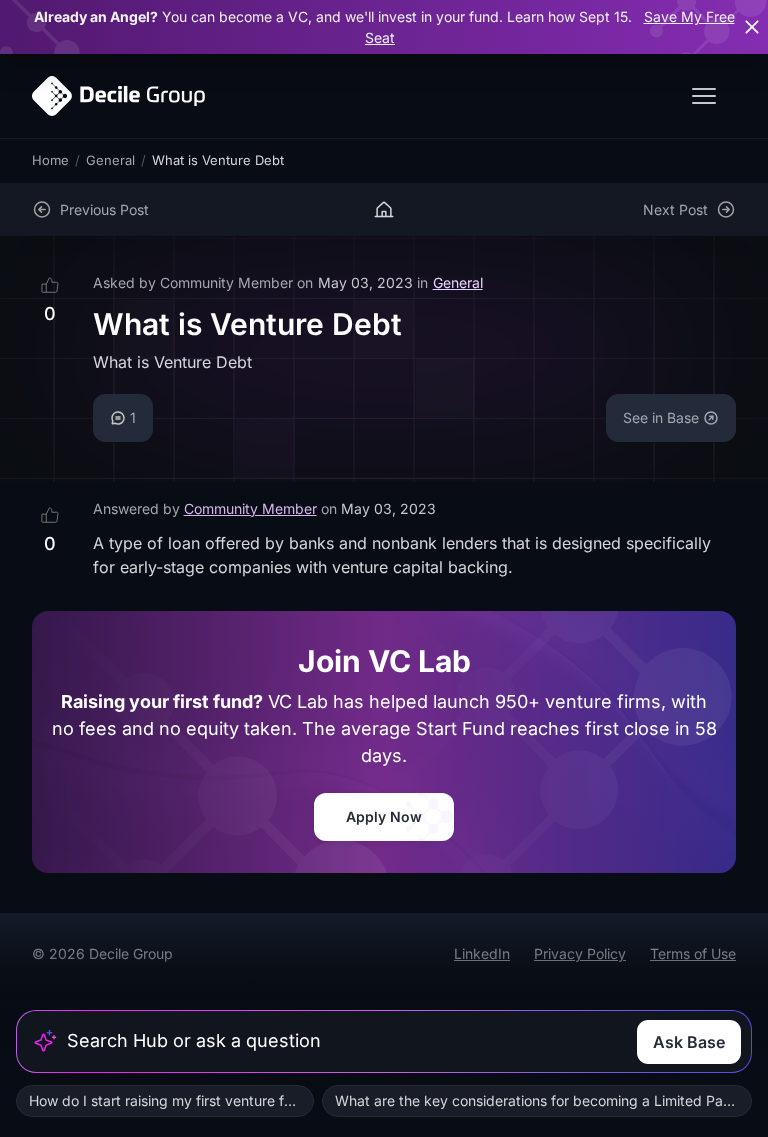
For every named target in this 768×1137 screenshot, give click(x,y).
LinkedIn (482, 953)
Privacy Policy (580, 953)
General (110, 160)
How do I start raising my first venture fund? (171, 1100)
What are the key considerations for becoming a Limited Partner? (543, 1100)
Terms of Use (693, 953)
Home (50, 160)
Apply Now (384, 816)
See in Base (661, 417)
